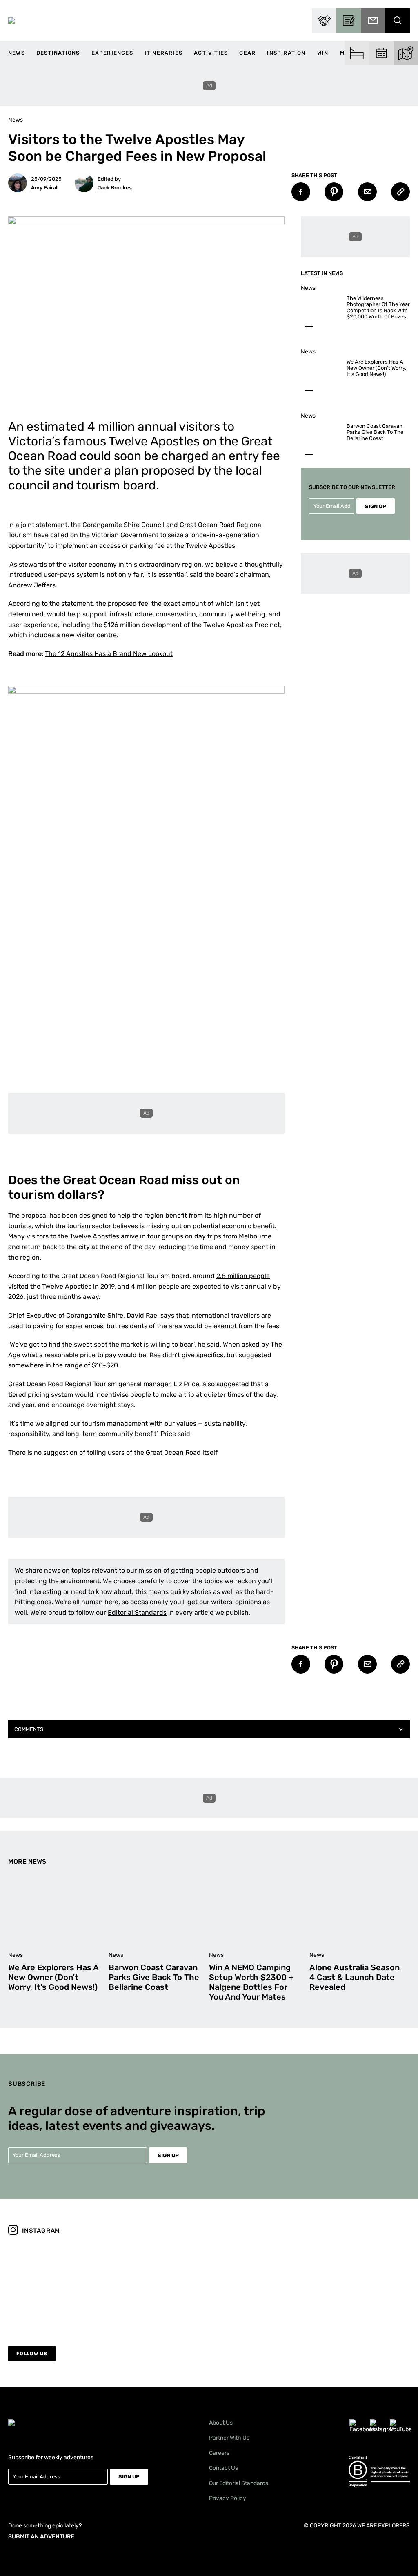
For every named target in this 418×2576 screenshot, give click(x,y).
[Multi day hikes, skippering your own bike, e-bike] (159, 2285)
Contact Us (223, 2468)
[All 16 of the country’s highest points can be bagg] (57, 2285)
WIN (323, 53)
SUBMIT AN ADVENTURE (41, 2537)
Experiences (112, 53)
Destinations (58, 53)
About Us (221, 2423)
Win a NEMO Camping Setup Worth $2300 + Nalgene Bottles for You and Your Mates (251, 1982)
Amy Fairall (45, 188)
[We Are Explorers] (11, 20)
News (17, 53)
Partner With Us (229, 2438)
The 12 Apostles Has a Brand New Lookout (109, 654)
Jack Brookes (115, 188)
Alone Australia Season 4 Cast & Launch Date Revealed (355, 1977)
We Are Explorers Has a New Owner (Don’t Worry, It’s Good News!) (376, 368)
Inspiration (286, 53)
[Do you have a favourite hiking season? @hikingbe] (260, 2285)
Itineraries (163, 53)
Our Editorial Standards (239, 2483)
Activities (211, 53)
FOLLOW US (32, 2354)
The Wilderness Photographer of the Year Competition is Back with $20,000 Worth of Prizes (378, 307)
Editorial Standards (137, 1613)
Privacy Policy (228, 2498)
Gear (247, 53)
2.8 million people (243, 1276)
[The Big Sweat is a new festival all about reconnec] (361, 2285)
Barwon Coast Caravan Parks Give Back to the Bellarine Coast (375, 432)
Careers (219, 2453)
